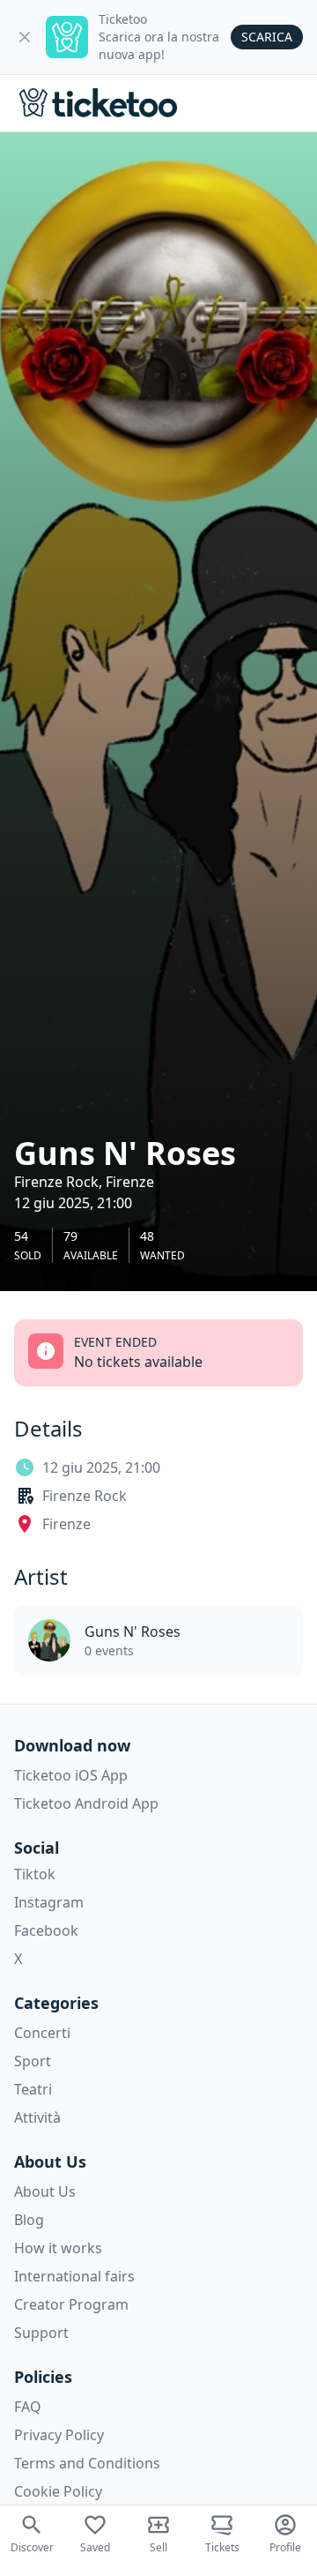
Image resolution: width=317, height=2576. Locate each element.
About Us (45, 2191)
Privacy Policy (59, 2435)
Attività (37, 2117)
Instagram (49, 1902)
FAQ (28, 2407)
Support (41, 2333)
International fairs (74, 2276)
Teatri (33, 2089)
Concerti (42, 2033)
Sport (33, 2061)
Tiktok (35, 1874)
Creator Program (71, 2304)
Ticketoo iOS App (71, 1775)
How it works (58, 2248)
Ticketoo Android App (86, 1803)
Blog (29, 2220)
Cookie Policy (58, 2491)
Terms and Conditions (87, 2463)
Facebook (46, 1930)
